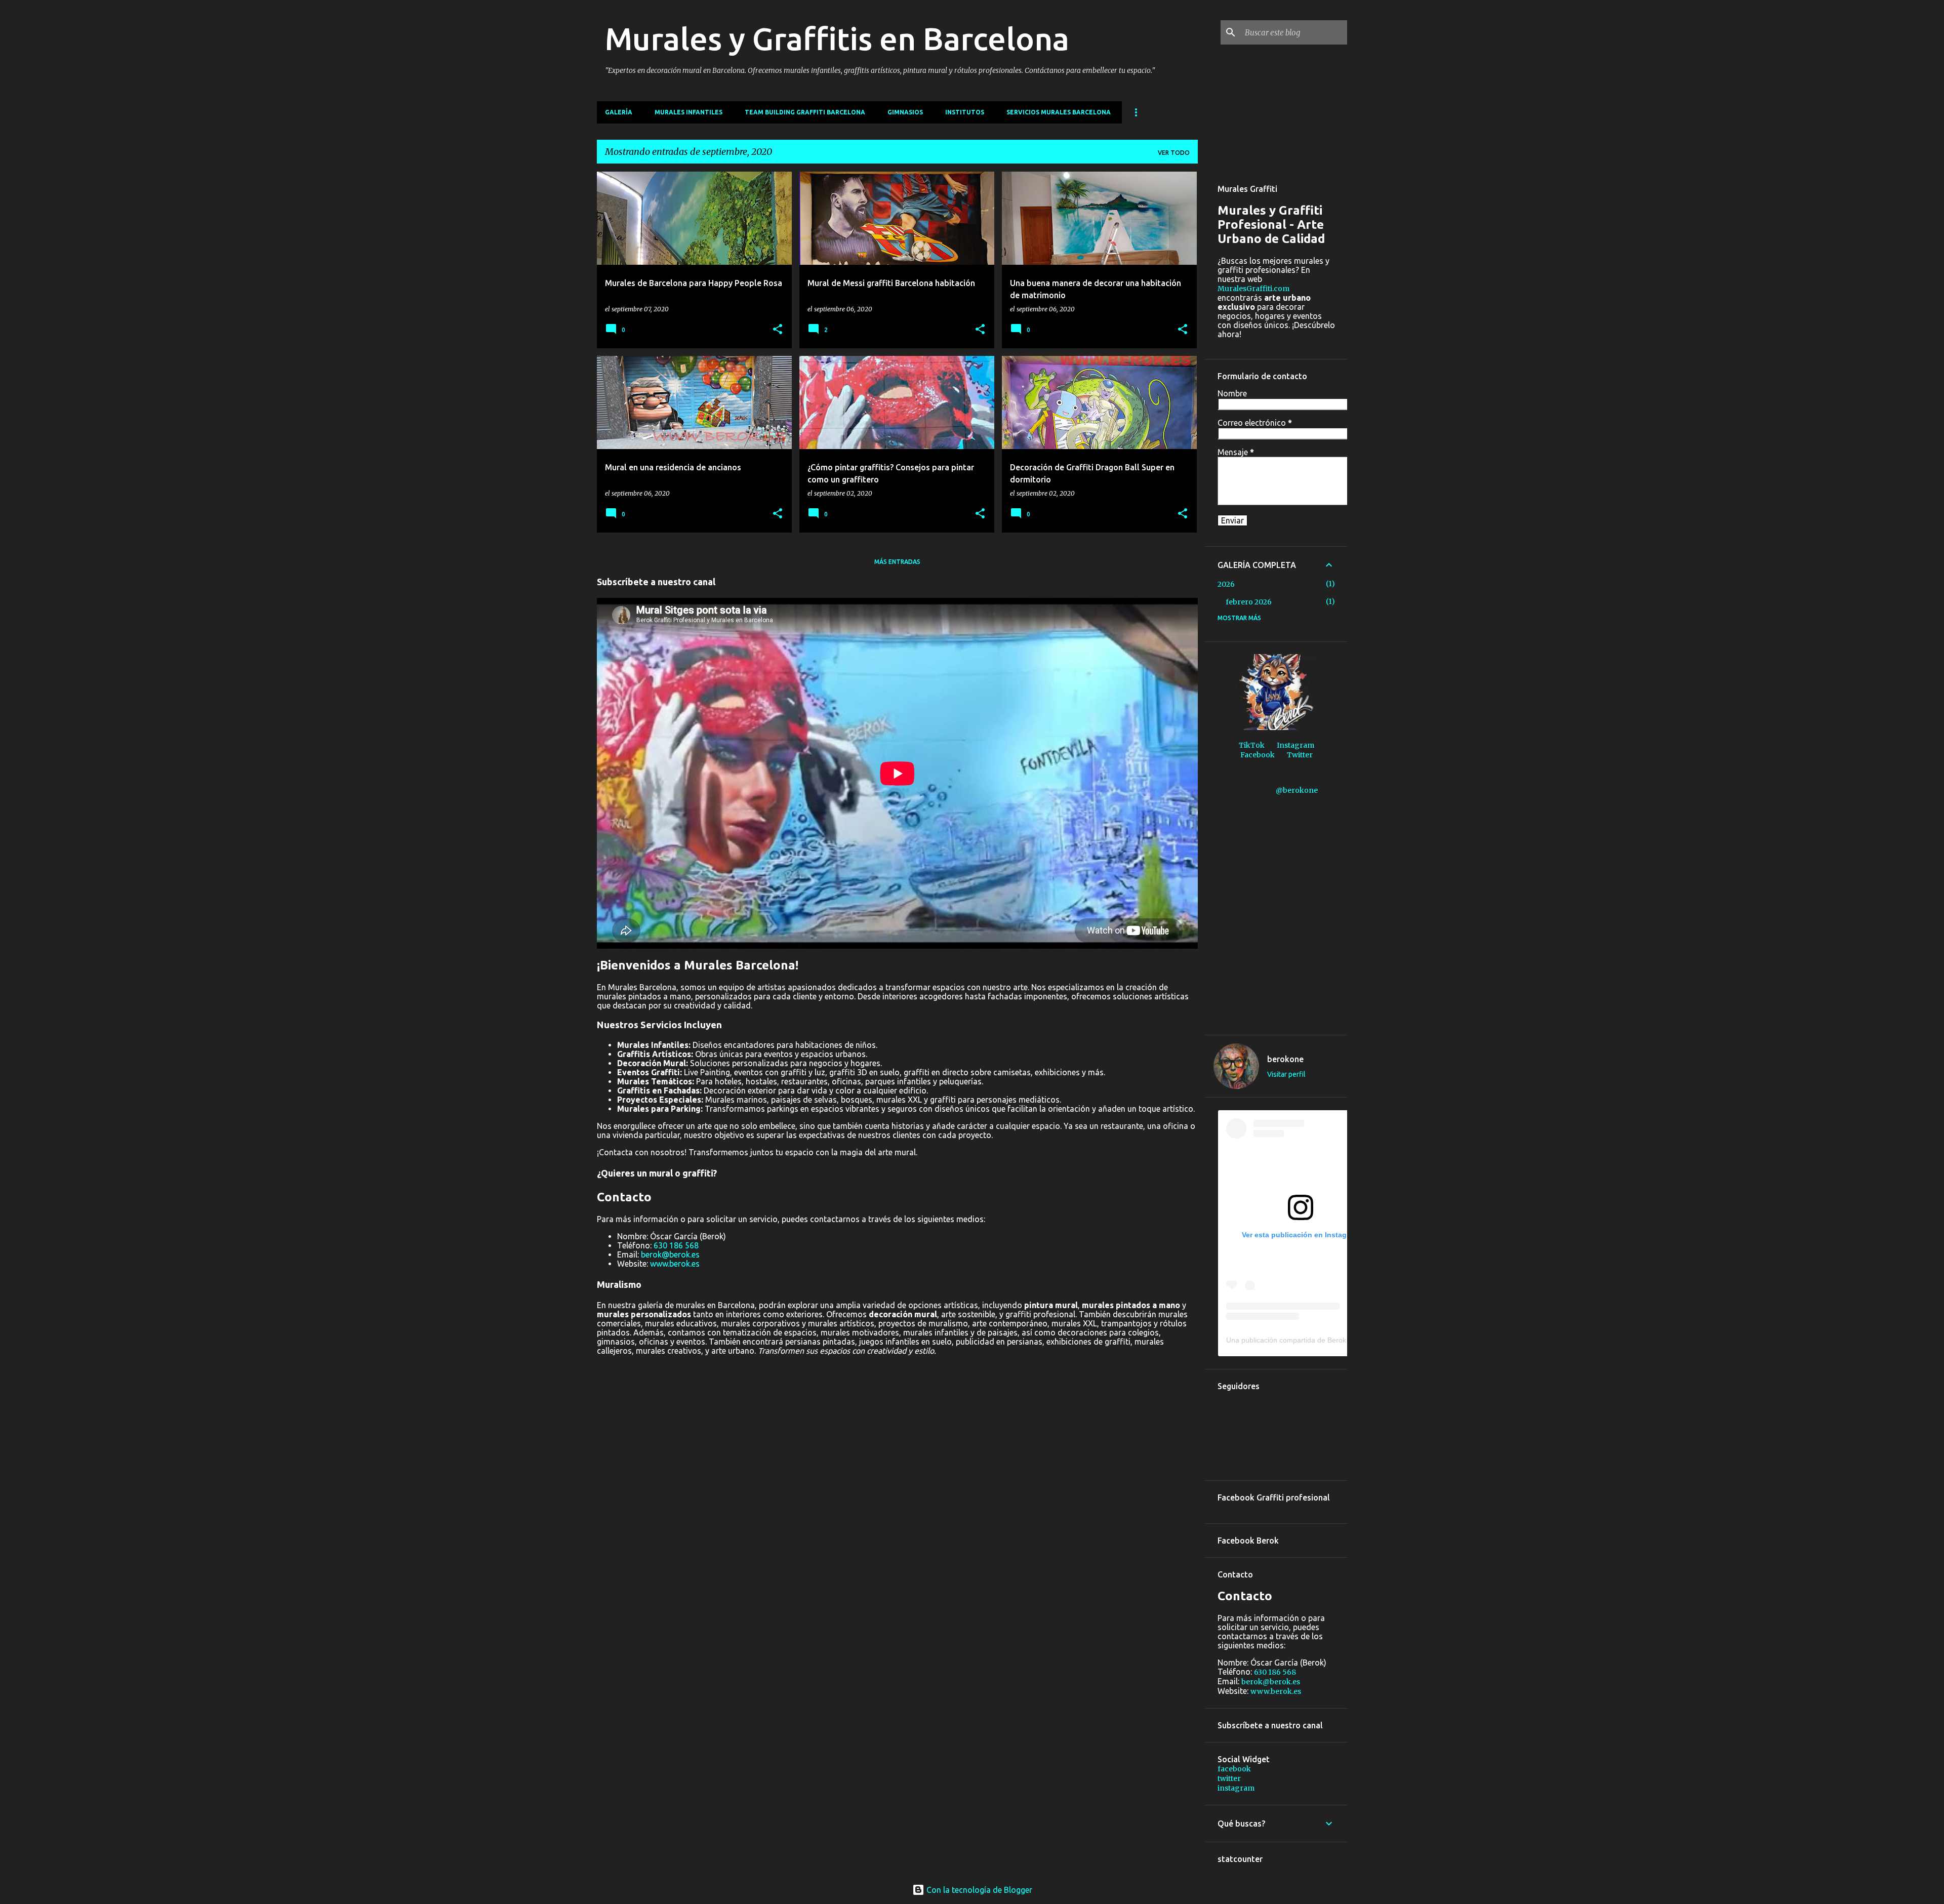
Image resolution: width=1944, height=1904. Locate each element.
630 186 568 (676, 1245)
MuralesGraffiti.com (1253, 289)
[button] (778, 330)
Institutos (965, 112)
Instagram (1295, 745)
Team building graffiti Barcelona (805, 112)
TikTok (1252, 745)
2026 (1226, 584)
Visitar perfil (1286, 1074)
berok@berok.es (670, 1254)
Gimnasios (905, 112)
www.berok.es (675, 1264)
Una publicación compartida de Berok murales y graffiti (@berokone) (1336, 1340)
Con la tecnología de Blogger (978, 1890)
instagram (1236, 1788)
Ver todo (1174, 153)
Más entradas (897, 562)
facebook (1234, 1769)
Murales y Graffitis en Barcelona (837, 38)
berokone (1285, 1059)
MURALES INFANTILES (688, 112)
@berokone (1297, 790)
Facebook (1258, 755)
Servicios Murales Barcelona (1059, 112)
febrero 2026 (1249, 602)
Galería (619, 112)
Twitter (1300, 755)
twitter (1229, 1778)
